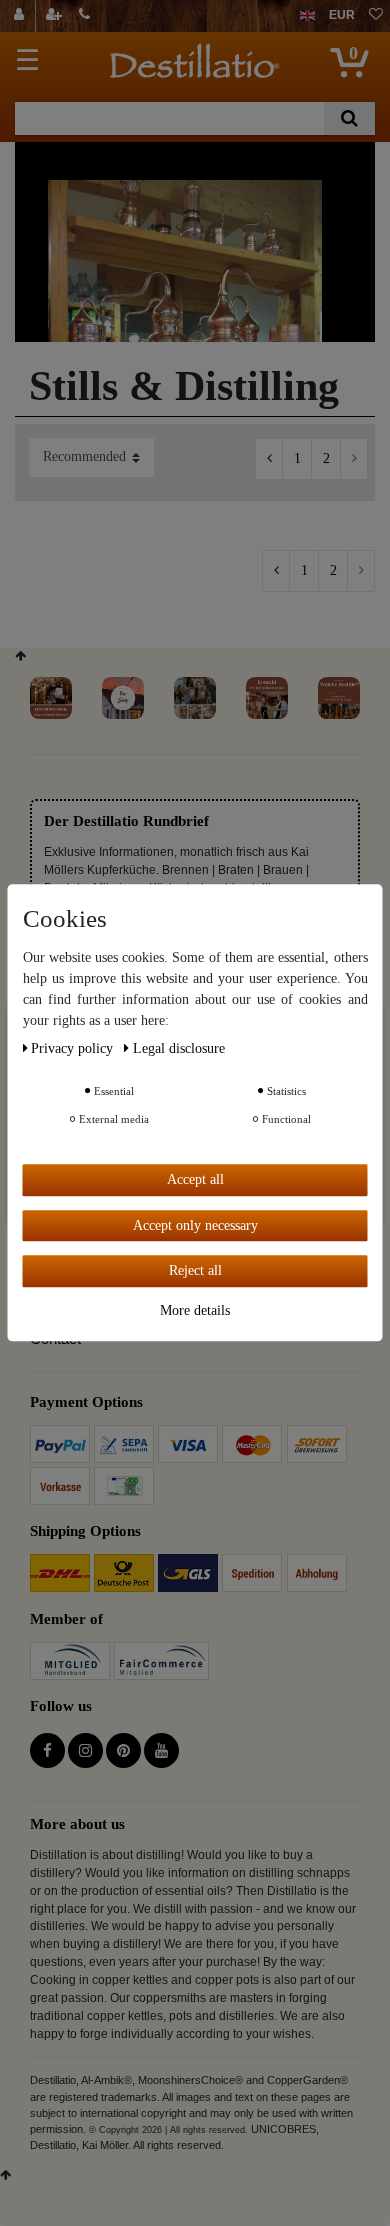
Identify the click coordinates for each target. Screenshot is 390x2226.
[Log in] (21, 16)
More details (195, 1310)
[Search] (349, 118)
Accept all (195, 1179)
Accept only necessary (195, 1225)
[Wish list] (376, 16)
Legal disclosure (179, 1048)
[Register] (56, 16)
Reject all (195, 1270)
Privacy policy (74, 1048)
